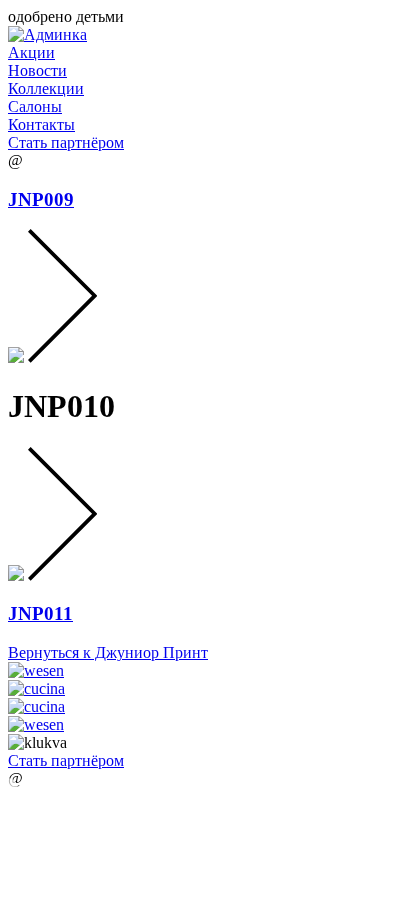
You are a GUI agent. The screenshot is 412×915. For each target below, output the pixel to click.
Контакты (41, 124)
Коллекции (46, 88)
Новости (37, 70)
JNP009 (41, 199)
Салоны (35, 106)
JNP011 (40, 613)
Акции (31, 52)
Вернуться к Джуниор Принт (108, 652)
